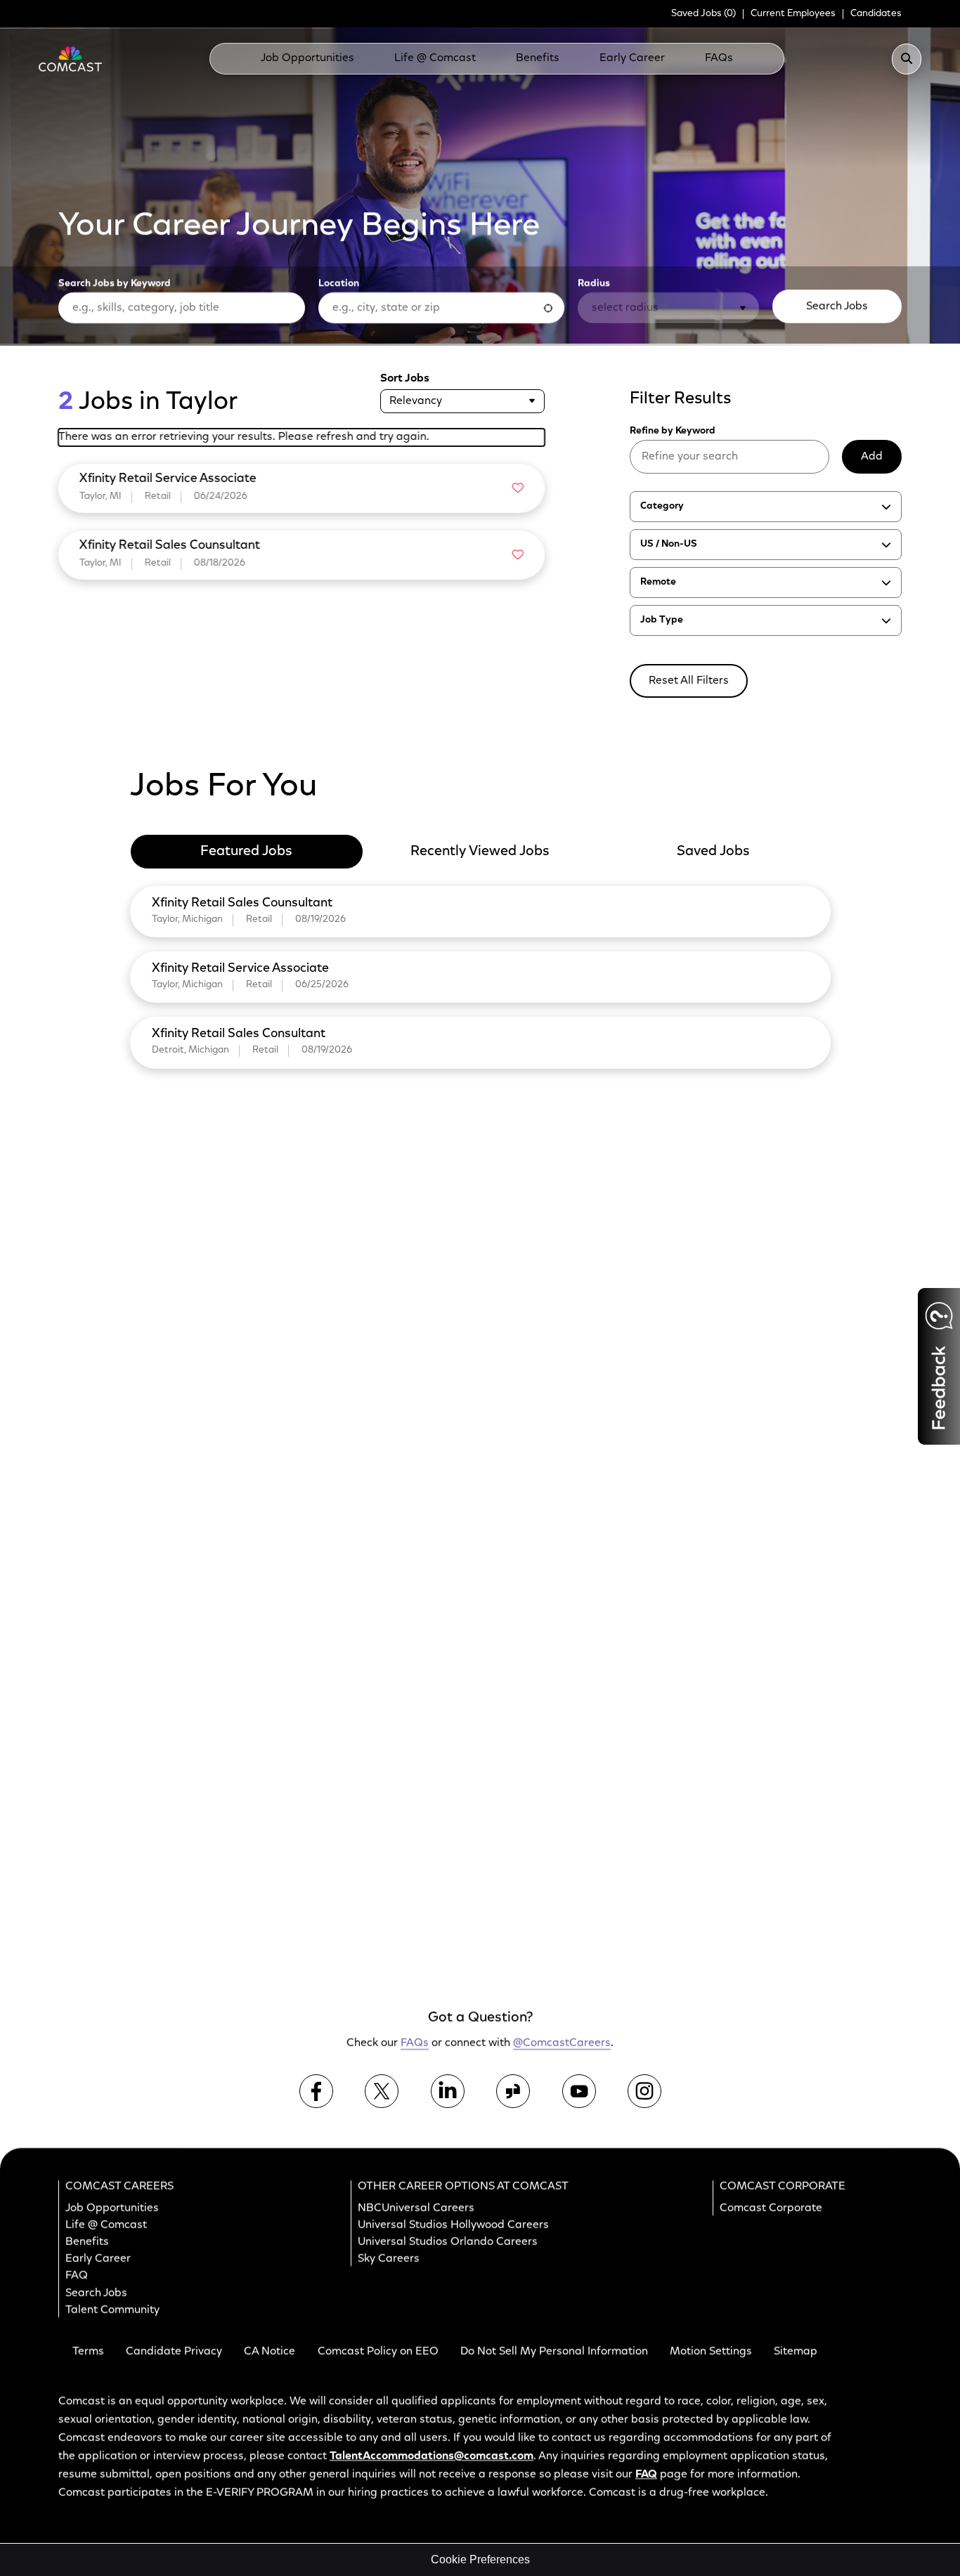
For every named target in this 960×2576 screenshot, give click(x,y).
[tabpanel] (480, 975)
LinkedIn (448, 2091)
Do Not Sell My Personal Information (554, 2352)
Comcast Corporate (771, 2209)
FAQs (719, 58)
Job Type (662, 620)
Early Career (632, 58)
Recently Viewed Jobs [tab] (480, 852)
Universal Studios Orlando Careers (448, 2242)
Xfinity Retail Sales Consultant (239, 1034)
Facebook (316, 2091)
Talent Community (112, 2310)
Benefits (538, 58)
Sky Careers (389, 2259)
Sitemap (796, 2352)
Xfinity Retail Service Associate (240, 969)
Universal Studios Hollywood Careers (453, 2225)
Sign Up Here (792, 1751)
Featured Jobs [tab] (246, 852)
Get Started (795, 1920)
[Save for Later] (518, 488)
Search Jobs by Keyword (115, 283)
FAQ (77, 2277)
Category (662, 507)
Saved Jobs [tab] (713, 852)
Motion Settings (711, 2352)
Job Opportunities (307, 58)
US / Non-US (669, 545)
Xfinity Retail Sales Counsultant (242, 904)
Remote (658, 583)
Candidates (876, 14)
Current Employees (793, 14)
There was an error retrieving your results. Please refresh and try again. (244, 437)
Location (339, 283)
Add (872, 457)
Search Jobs (837, 306)
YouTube (579, 2091)
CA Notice (270, 2352)
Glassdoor (513, 2091)
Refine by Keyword (673, 431)
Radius (594, 283)
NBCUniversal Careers (416, 2209)
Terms (88, 2352)
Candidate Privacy (174, 2352)
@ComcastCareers (562, 2044)
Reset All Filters (689, 681)
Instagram (644, 2091)
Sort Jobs (405, 379)
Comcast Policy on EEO (378, 2352)
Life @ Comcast (435, 58)
